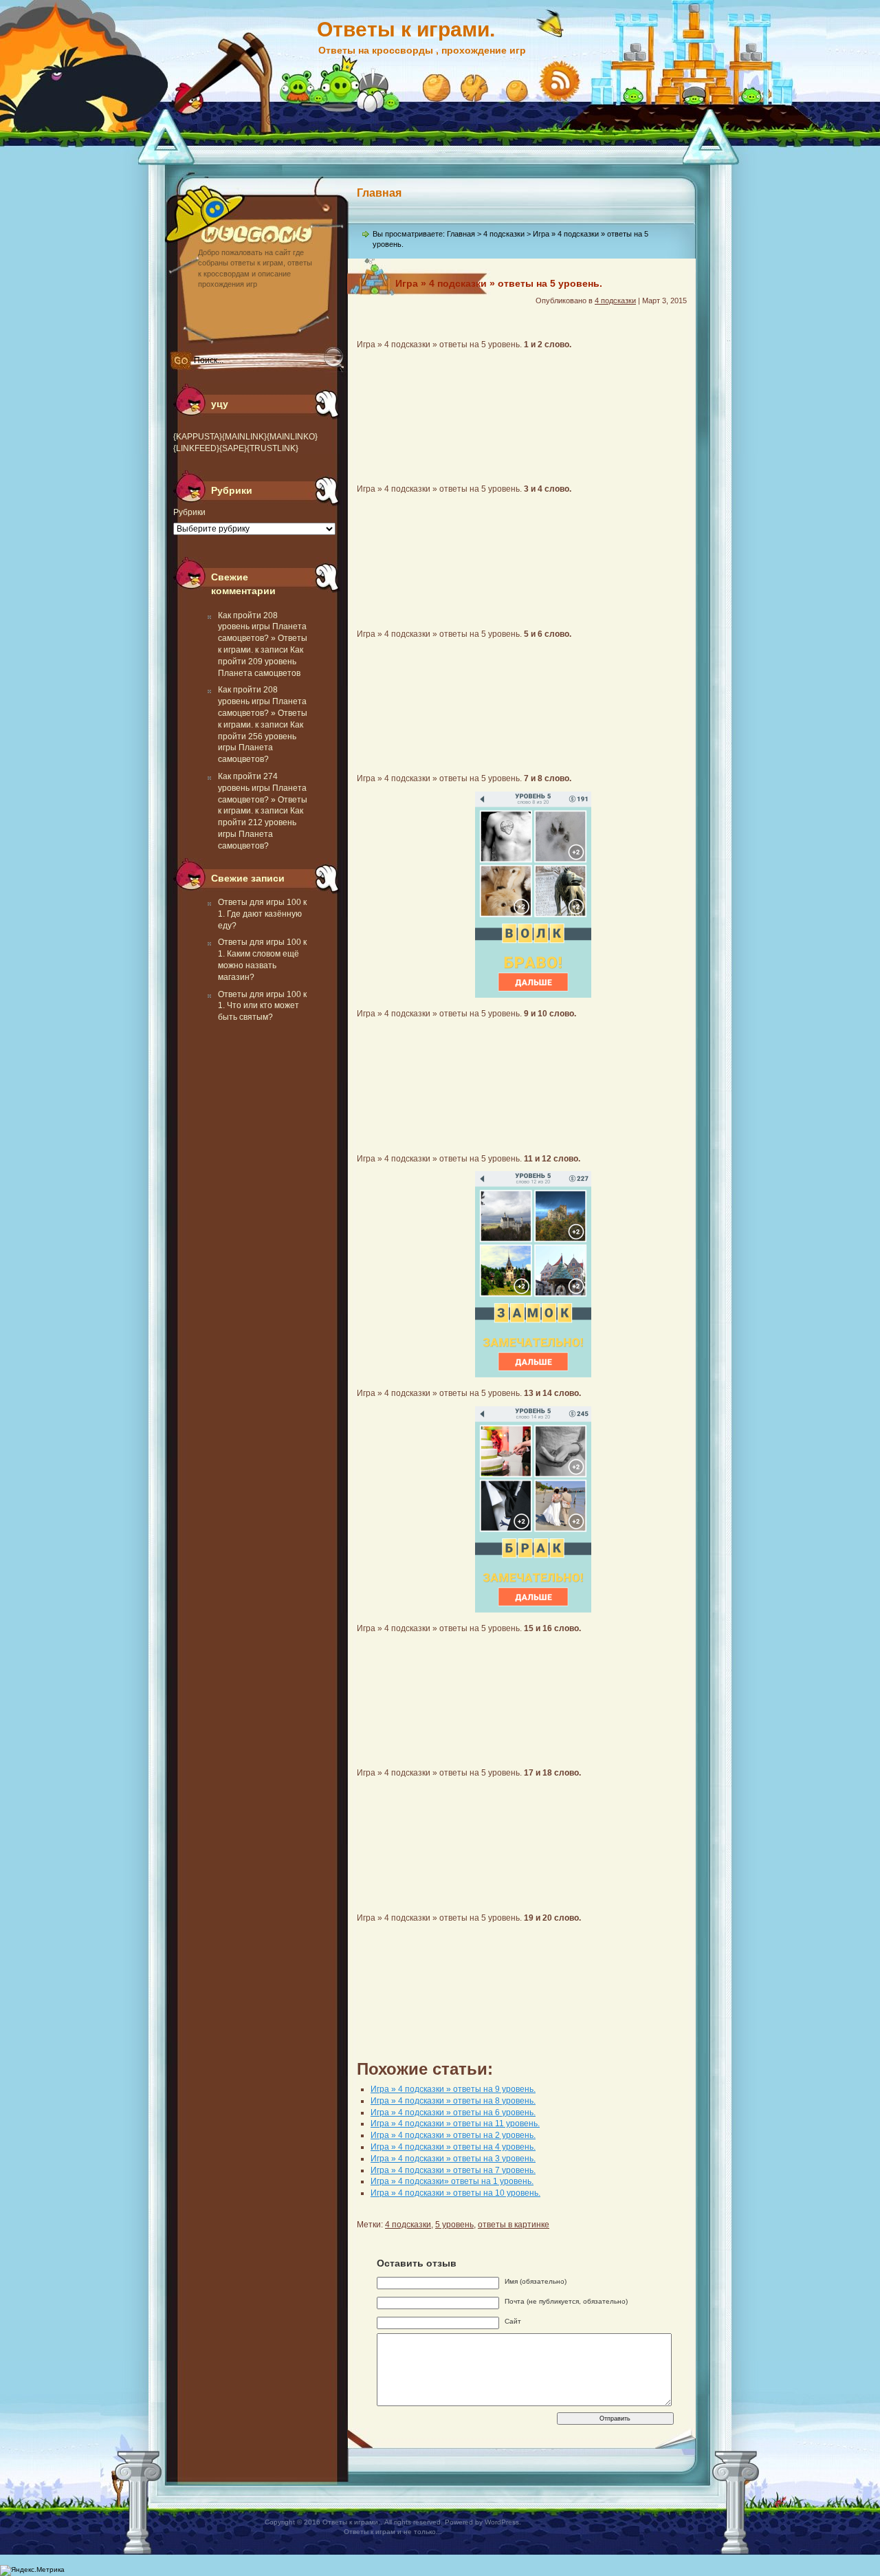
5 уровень (454, 2225)
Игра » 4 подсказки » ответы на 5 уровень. (499, 283)
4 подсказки (504, 234)
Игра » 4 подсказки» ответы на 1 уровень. (452, 2181)
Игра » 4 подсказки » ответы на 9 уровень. (453, 2089)
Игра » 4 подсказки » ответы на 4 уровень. (453, 2147)
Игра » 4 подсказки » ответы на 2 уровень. (453, 2135)
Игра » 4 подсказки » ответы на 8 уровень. (453, 2101)
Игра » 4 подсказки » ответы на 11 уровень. (455, 2124)
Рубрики (189, 512)
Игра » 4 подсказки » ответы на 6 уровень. (453, 2113)
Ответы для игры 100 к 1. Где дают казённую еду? (262, 914)
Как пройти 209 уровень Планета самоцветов (261, 662)
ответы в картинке (514, 2225)
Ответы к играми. (406, 29)
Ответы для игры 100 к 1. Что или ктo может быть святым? (262, 1006)
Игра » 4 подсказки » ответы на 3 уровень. (453, 2159)
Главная (379, 193)
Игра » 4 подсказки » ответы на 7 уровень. (453, 2170)
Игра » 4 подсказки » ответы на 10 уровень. (455, 2193)
